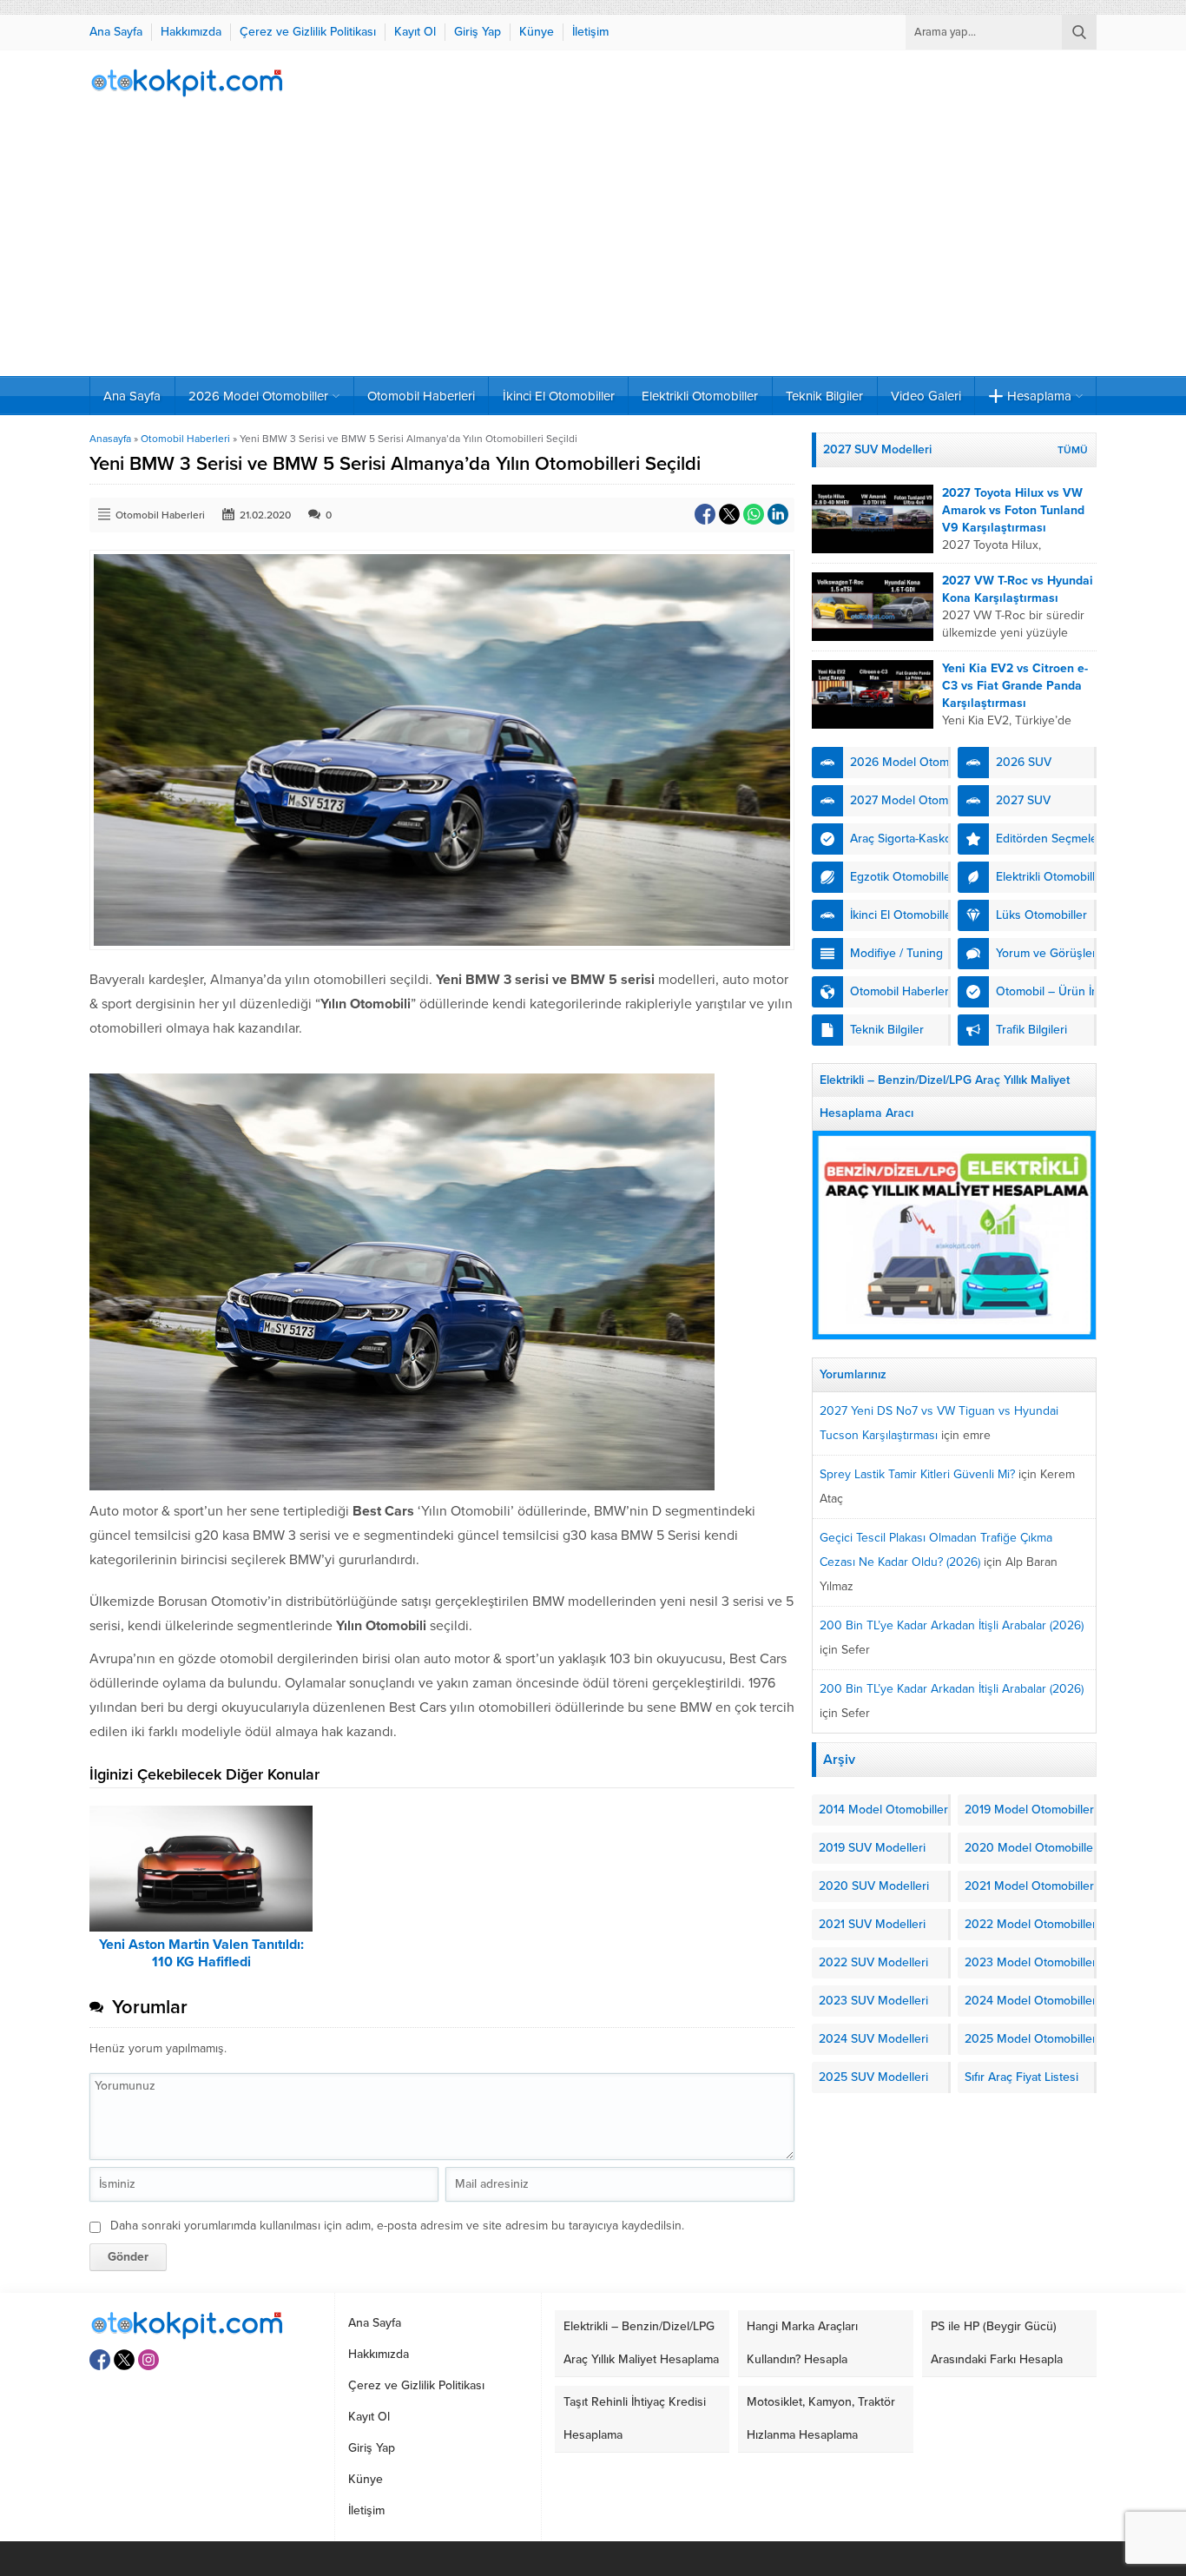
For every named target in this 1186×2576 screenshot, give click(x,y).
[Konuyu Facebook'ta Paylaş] (705, 514)
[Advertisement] (593, 246)
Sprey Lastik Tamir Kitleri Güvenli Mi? (917, 1474)
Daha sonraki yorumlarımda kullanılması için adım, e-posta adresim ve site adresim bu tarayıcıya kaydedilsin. (397, 2226)
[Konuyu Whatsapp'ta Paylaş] (754, 514)
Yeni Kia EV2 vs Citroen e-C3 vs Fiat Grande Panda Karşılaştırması (1015, 686)
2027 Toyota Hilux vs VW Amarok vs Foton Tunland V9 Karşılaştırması (1013, 510)
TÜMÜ (1073, 450)
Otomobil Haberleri (185, 439)
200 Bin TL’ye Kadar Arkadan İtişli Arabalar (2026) (952, 1625)
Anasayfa (110, 439)
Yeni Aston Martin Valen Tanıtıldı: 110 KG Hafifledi (201, 1953)
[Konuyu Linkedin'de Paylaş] (778, 514)
